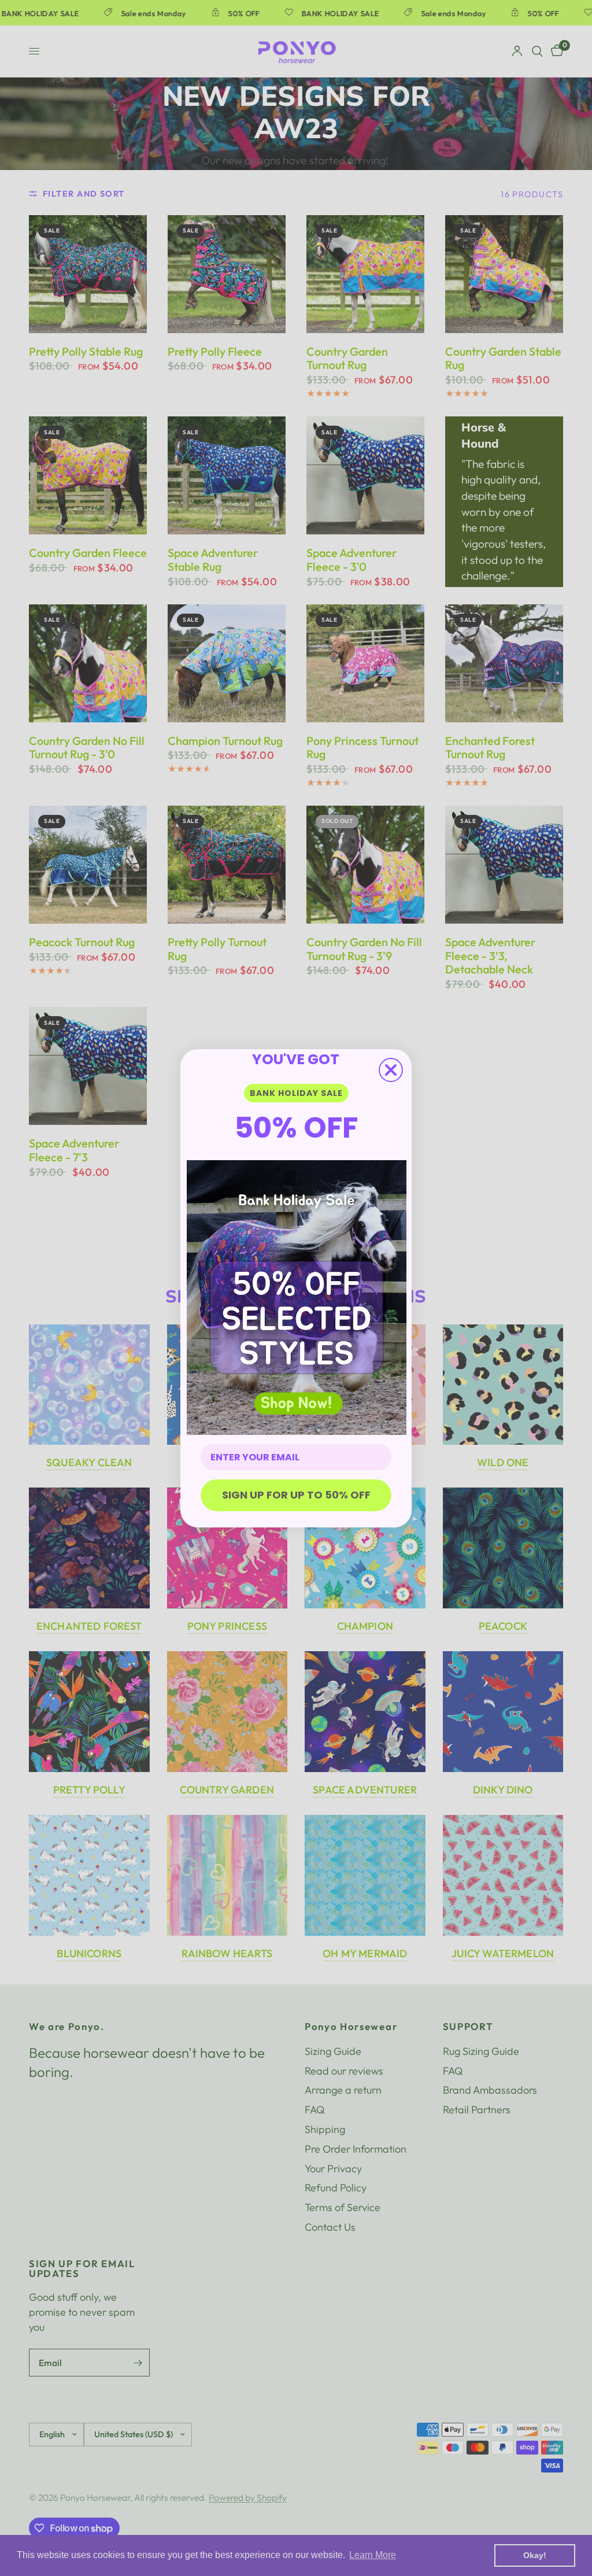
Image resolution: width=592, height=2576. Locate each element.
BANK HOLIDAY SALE (296, 1093)
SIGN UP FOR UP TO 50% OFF (296, 1495)
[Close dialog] (391, 1070)
